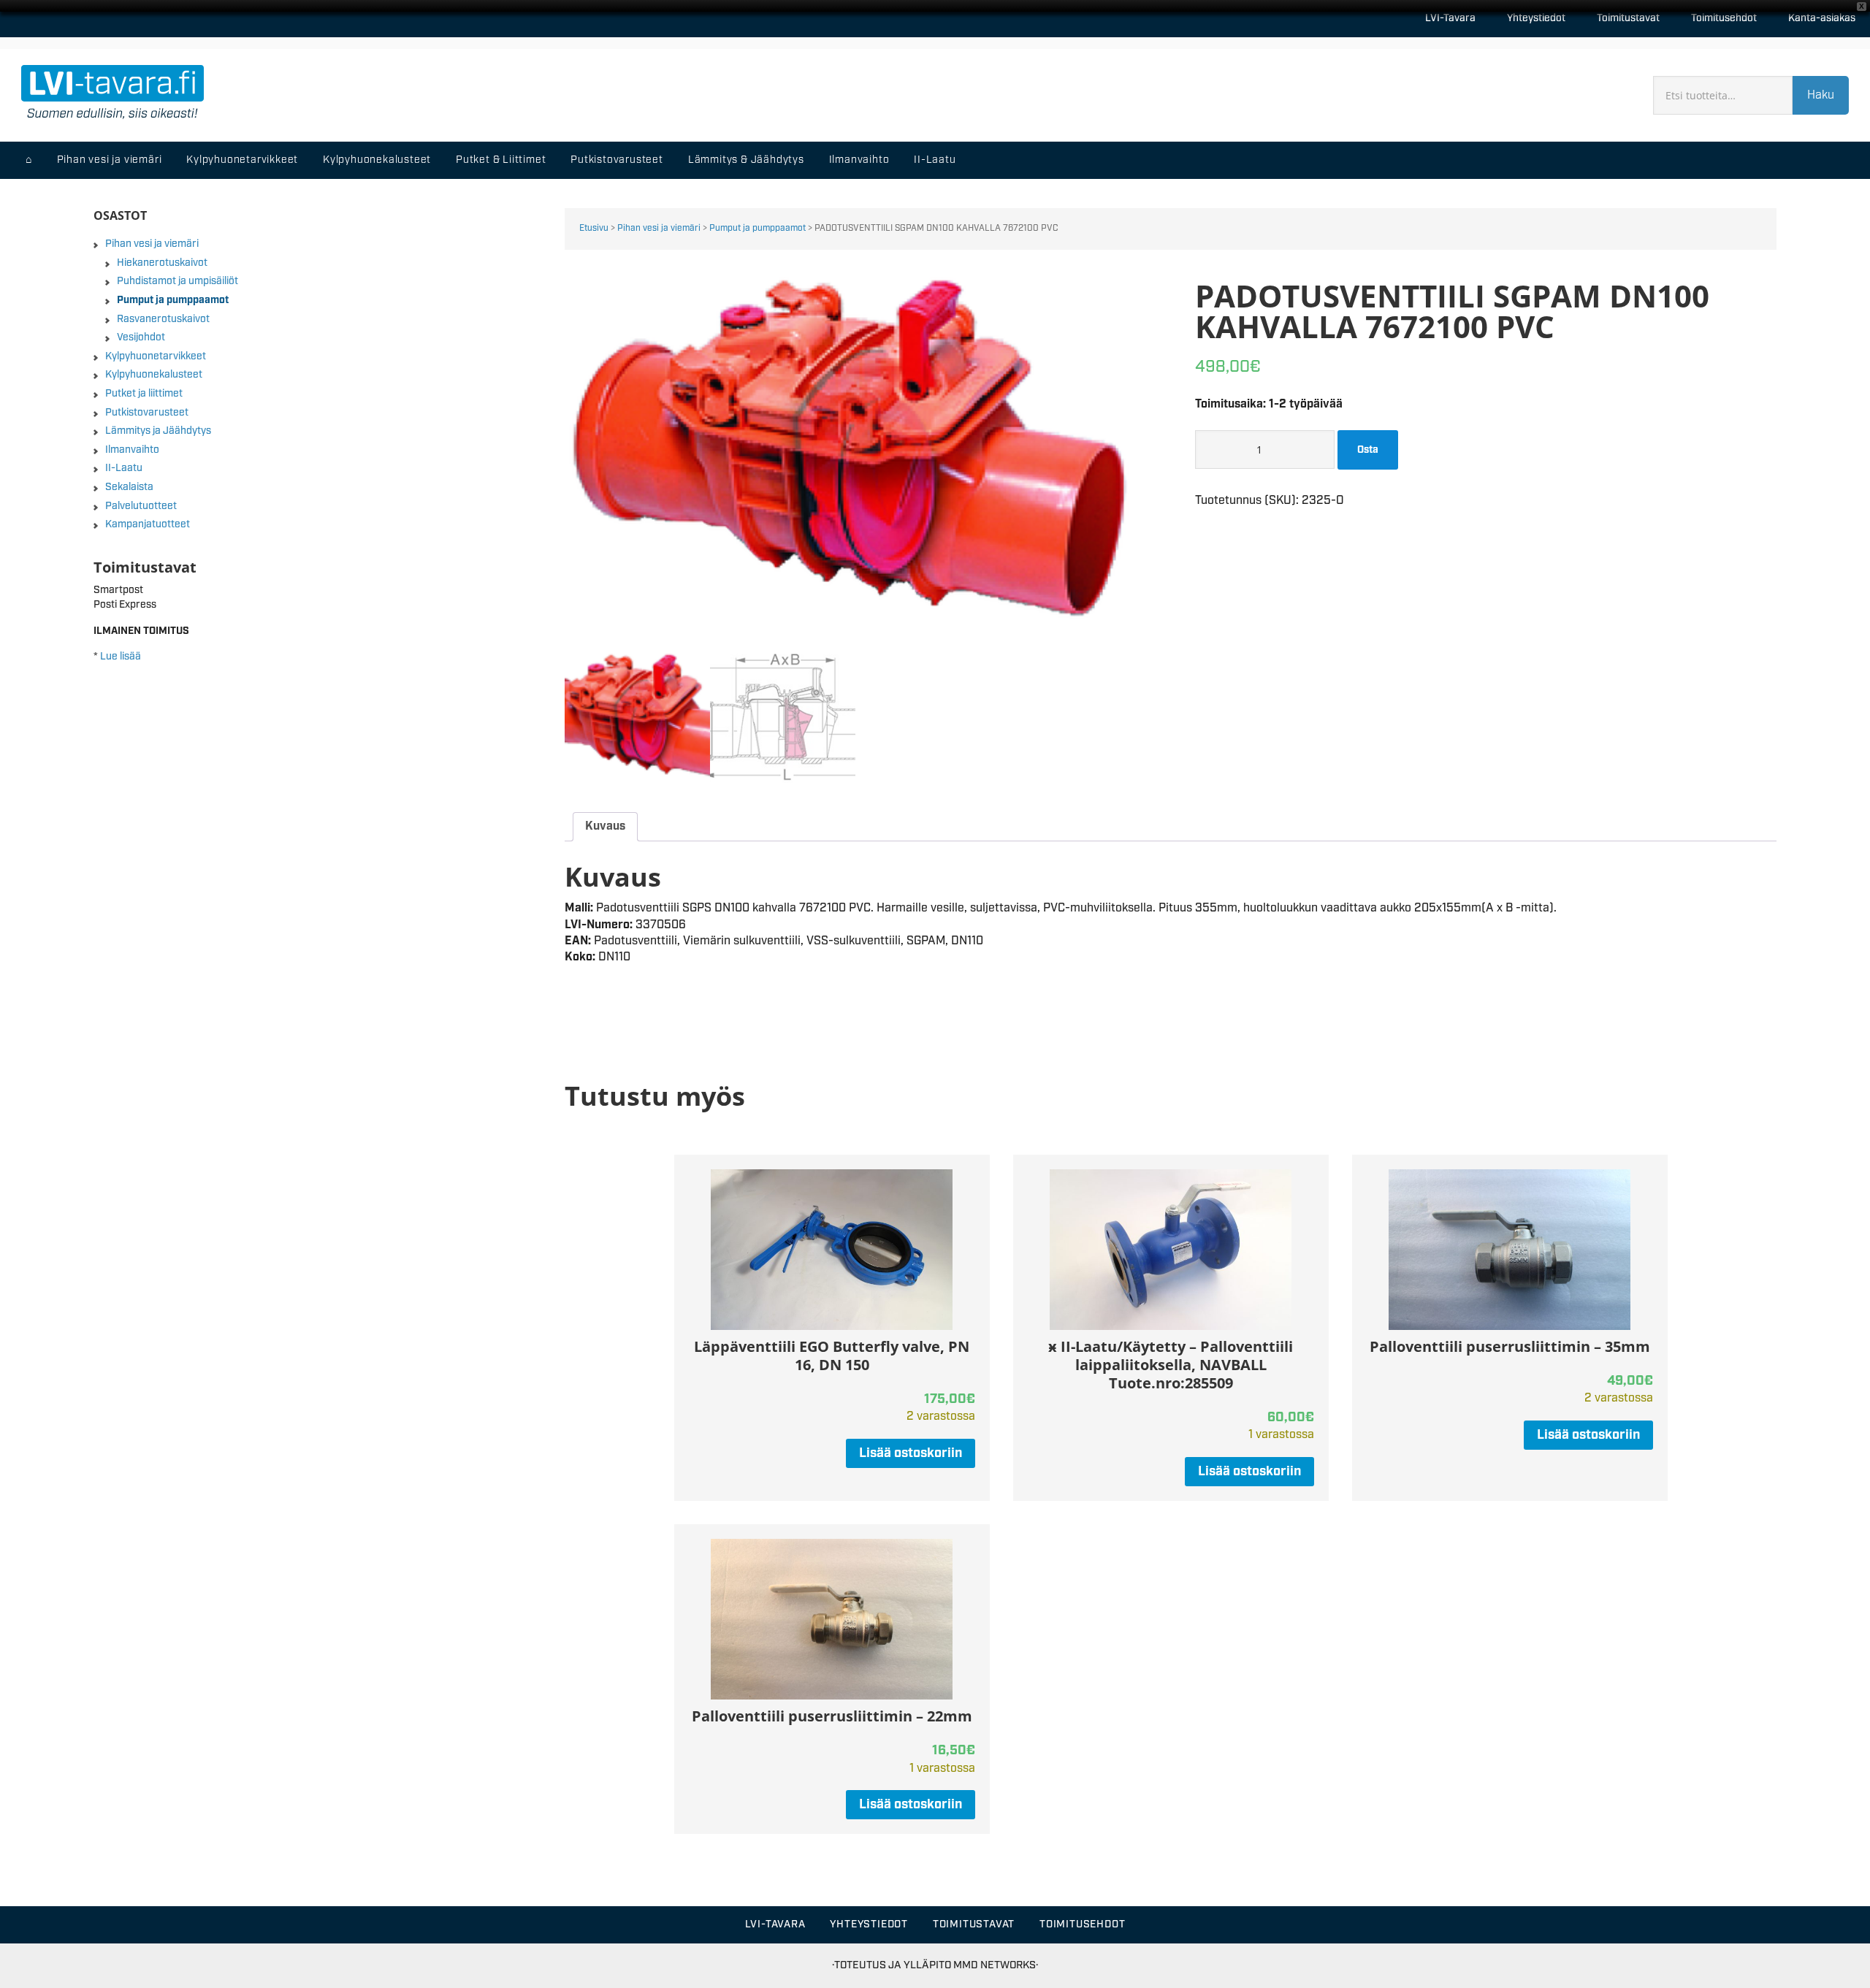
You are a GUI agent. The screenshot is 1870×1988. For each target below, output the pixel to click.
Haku (1821, 95)
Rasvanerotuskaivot (163, 319)
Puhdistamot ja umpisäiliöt (178, 281)
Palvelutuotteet (141, 506)
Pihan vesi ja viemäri (659, 228)
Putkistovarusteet (147, 413)
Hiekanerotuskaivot (162, 263)
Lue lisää (121, 657)
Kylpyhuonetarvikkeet (156, 356)
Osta (1368, 450)
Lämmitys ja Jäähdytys (158, 431)
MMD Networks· (996, 1965)
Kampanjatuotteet (148, 524)
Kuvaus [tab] (605, 826)
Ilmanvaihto (132, 450)
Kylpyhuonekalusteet (154, 375)
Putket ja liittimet (144, 394)
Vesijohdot (141, 337)
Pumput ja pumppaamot (757, 228)
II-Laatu (124, 468)
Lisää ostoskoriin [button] (911, 1453)
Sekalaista (129, 487)
